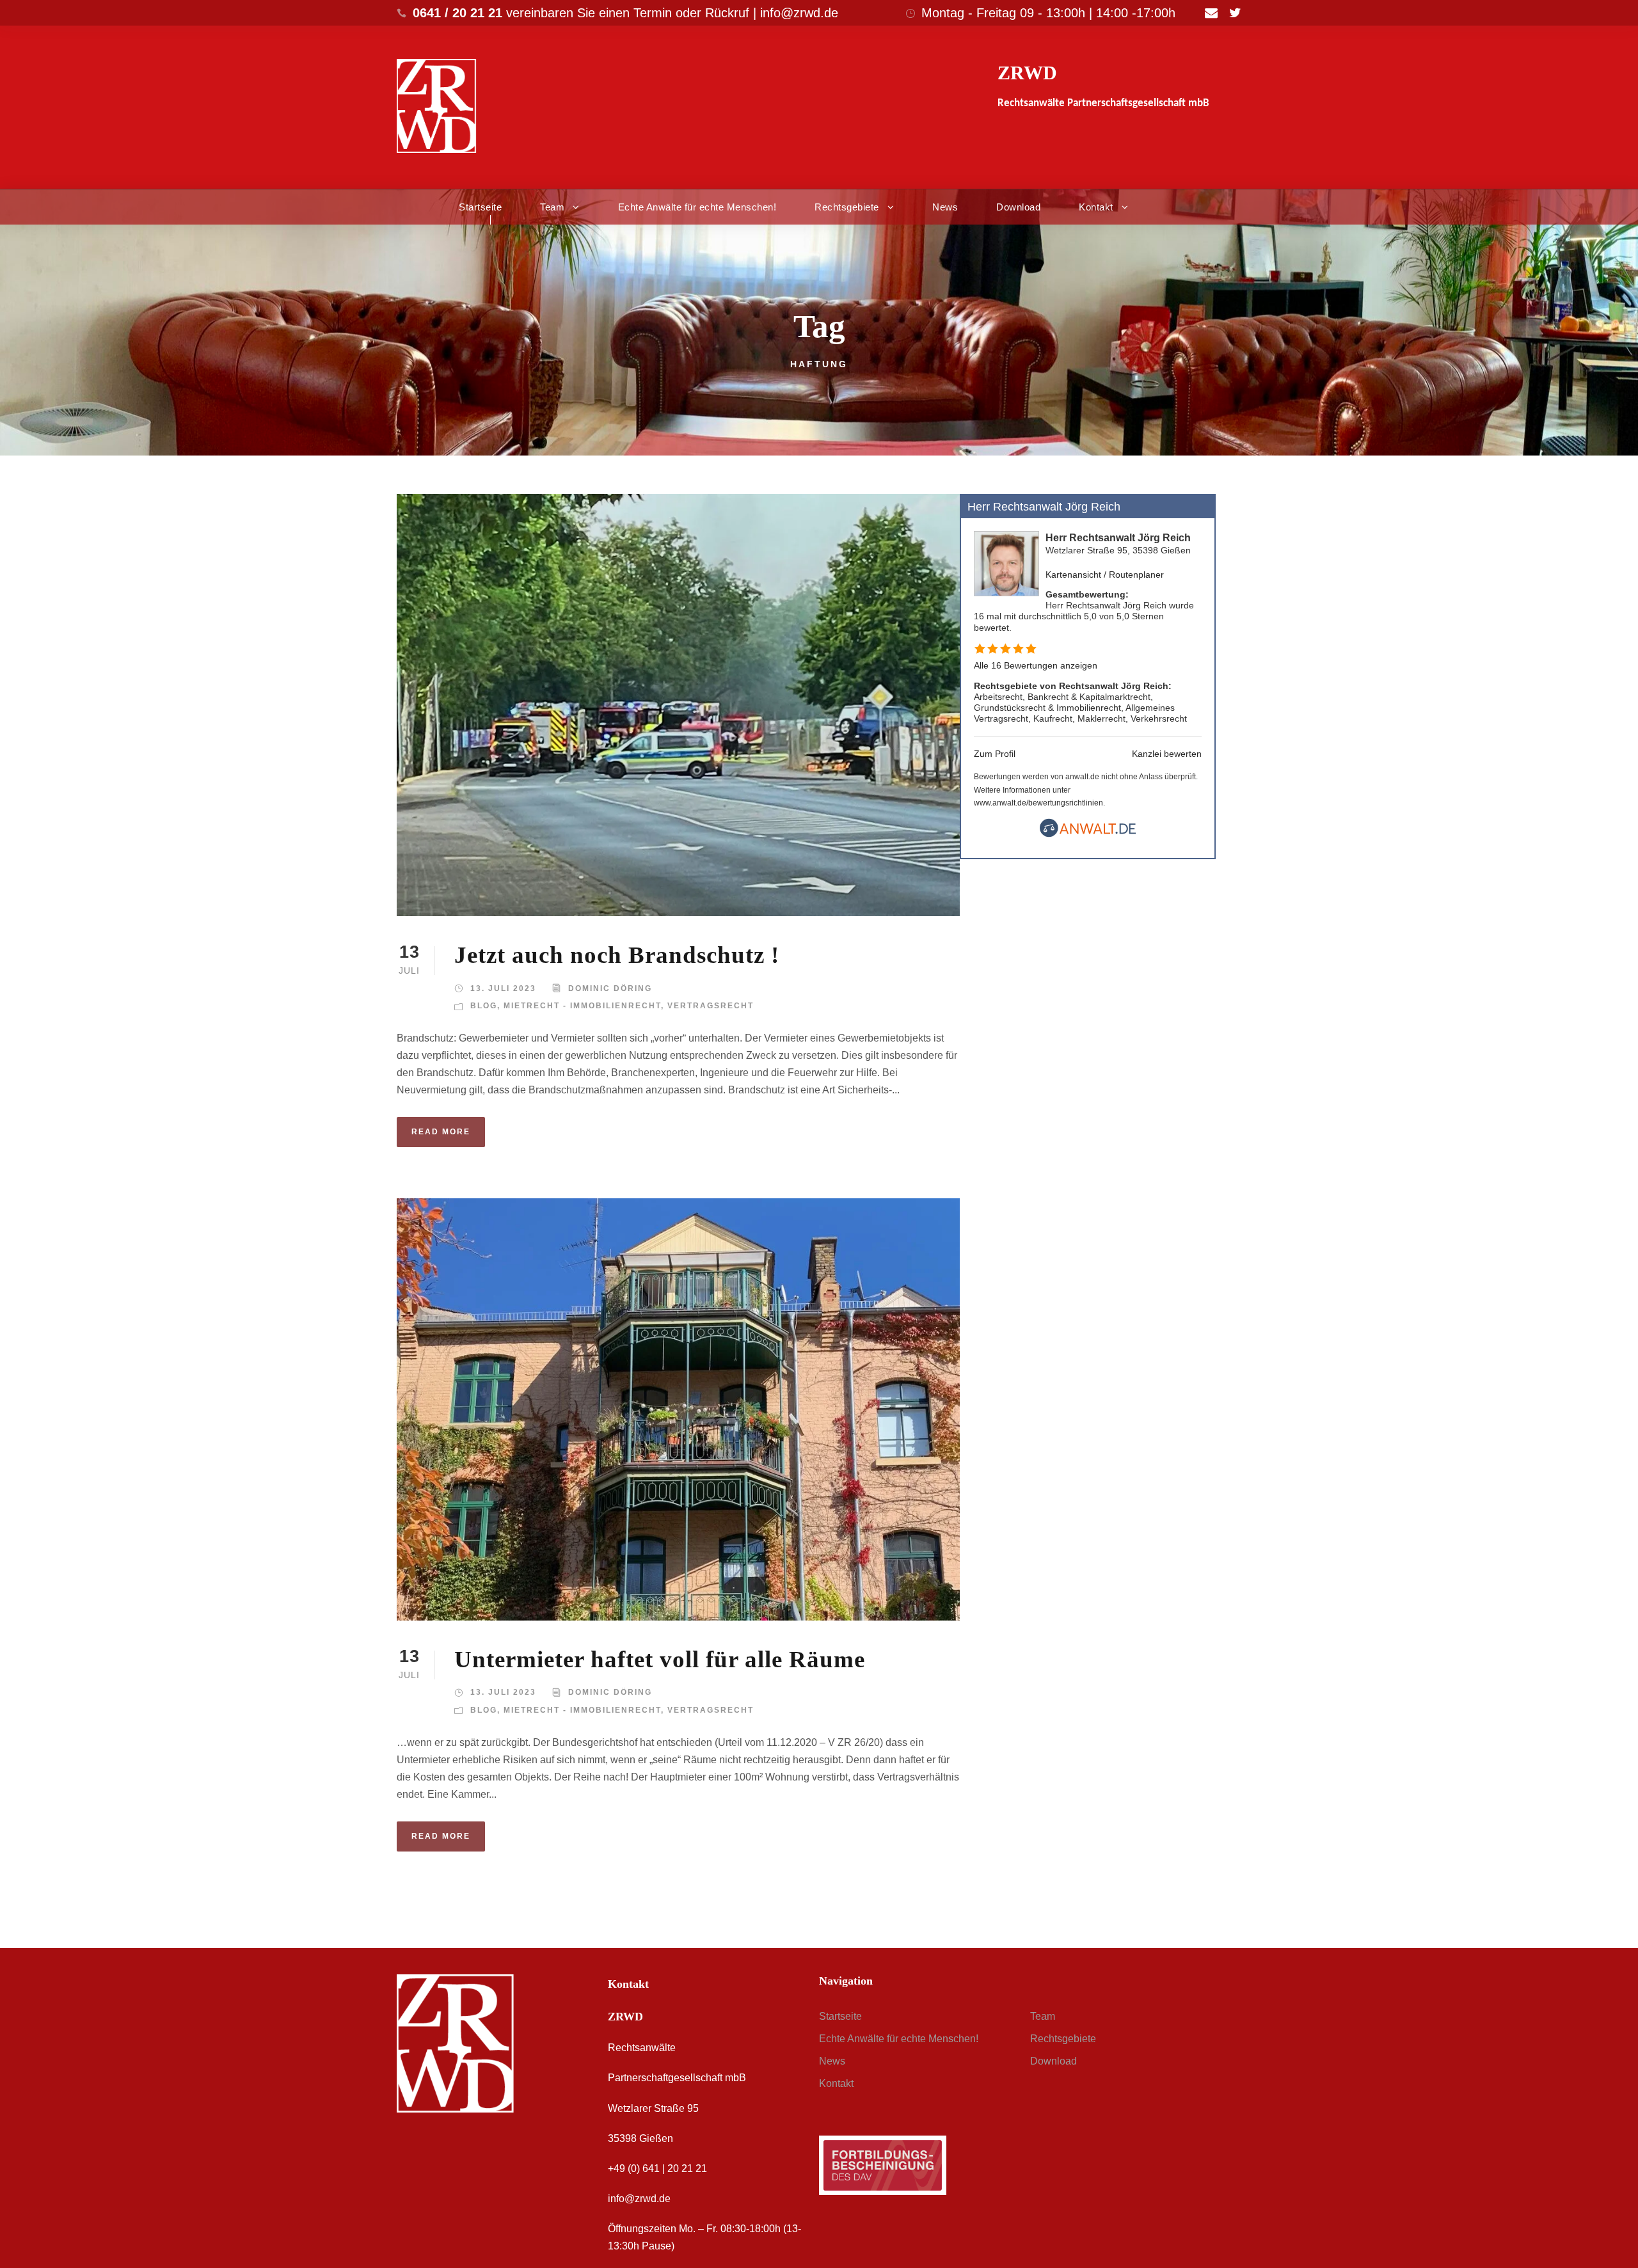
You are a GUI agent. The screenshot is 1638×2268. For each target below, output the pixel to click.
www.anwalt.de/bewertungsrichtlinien (1038, 803)
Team (552, 207)
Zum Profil (995, 754)
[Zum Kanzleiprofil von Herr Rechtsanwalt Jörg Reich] (1006, 563)
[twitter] (1235, 13)
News (945, 207)
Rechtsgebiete (847, 207)
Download (1018, 207)
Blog (484, 1006)
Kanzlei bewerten (1167, 754)
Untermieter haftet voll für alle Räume (660, 1659)
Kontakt (1096, 207)
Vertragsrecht (711, 1006)
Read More (441, 1132)
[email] (1211, 13)
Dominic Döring (610, 988)
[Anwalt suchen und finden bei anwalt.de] (1088, 834)
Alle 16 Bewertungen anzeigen (1036, 665)
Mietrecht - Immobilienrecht (582, 1006)
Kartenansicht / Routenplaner (1105, 575)
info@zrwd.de (639, 2199)
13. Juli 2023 (503, 988)
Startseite (480, 207)
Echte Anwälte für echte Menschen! (697, 207)
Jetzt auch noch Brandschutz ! (617, 955)
